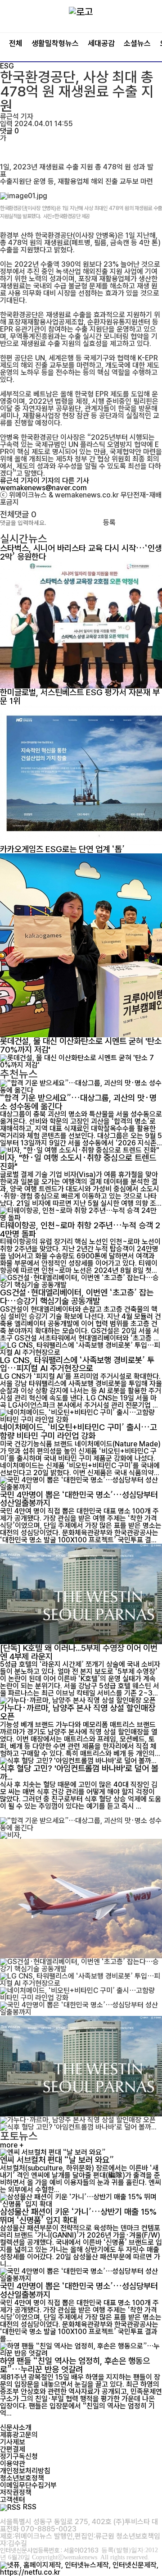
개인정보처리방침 (25, 2471)
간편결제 (13, 2449)
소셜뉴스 (137, 43)
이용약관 (13, 2464)
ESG (7, 66)
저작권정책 (16, 2492)
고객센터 (13, 2500)
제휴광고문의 (19, 2435)
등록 (109, 523)
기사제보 (13, 2442)
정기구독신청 (19, 2456)
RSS (30, 2507)
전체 (16, 43)
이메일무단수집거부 (28, 2485)
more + (12, 2145)
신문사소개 (16, 2428)
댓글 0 (9, 131)
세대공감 (101, 43)
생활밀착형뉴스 (55, 43)
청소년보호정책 (22, 2478)
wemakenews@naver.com (43, 488)
